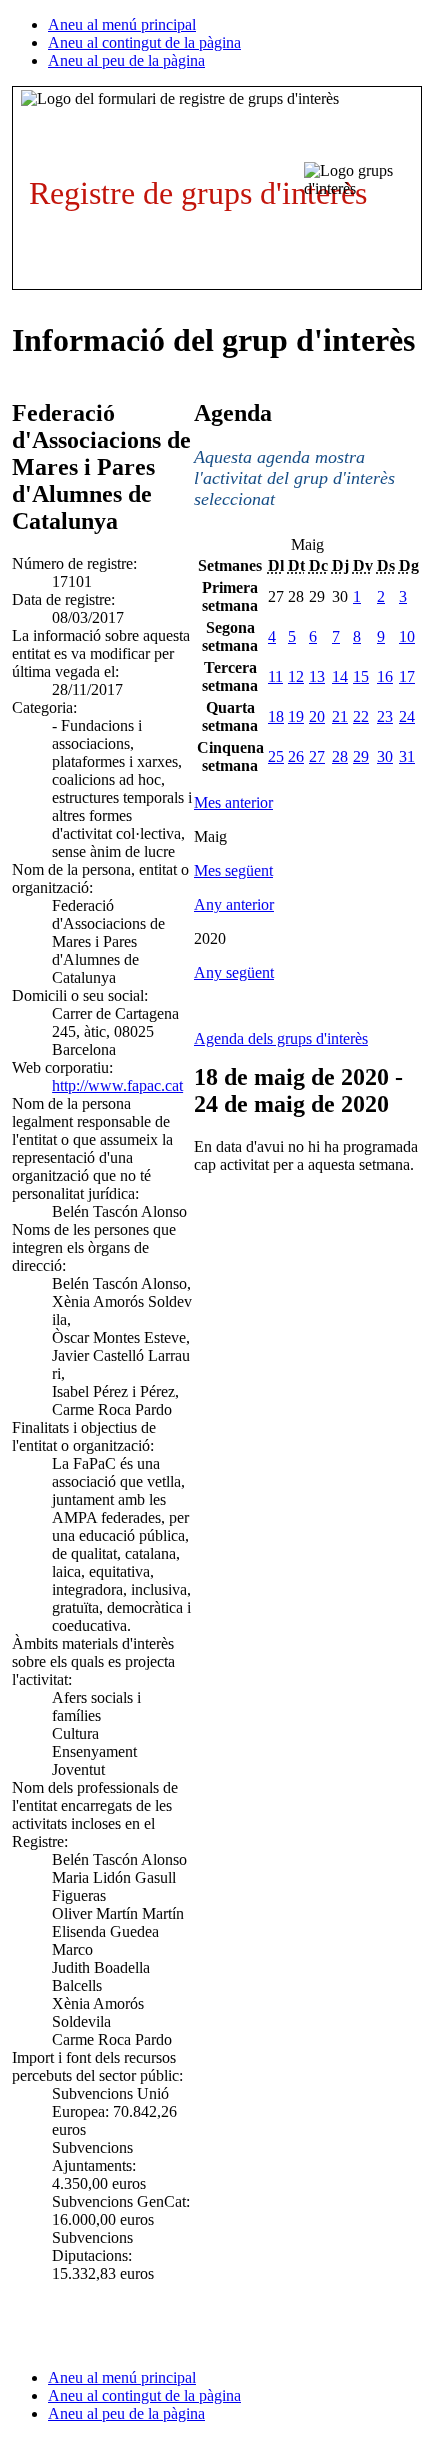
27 (317, 756)
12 (296, 676)
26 (296, 756)
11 (275, 676)
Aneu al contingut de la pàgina (144, 42)
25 (276, 756)
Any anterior (234, 904)
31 (407, 756)
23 (385, 716)
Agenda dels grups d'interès (281, 1038)
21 (340, 716)
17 (407, 676)
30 (385, 756)
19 (296, 716)
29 (361, 756)
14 (340, 676)
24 (407, 716)
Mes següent (233, 870)
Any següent (234, 972)
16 (385, 676)
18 (276, 716)
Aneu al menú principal (122, 24)
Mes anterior (233, 802)
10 (407, 636)
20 (317, 716)
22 (361, 716)
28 (340, 756)
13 (317, 676)
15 (361, 676)
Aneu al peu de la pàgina (126, 60)
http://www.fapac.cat (117, 1085)
